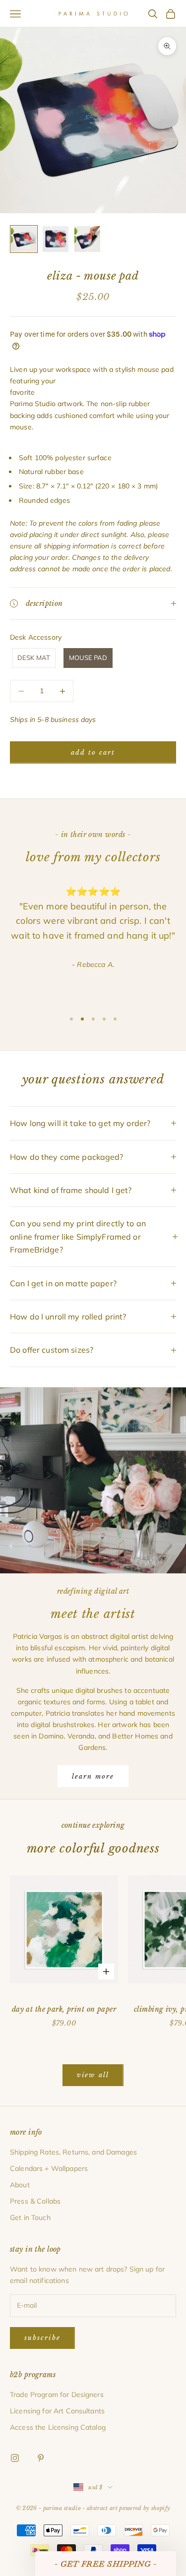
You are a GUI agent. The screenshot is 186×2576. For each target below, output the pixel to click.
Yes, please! (93, 1319)
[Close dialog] (162, 1210)
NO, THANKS (93, 1349)
